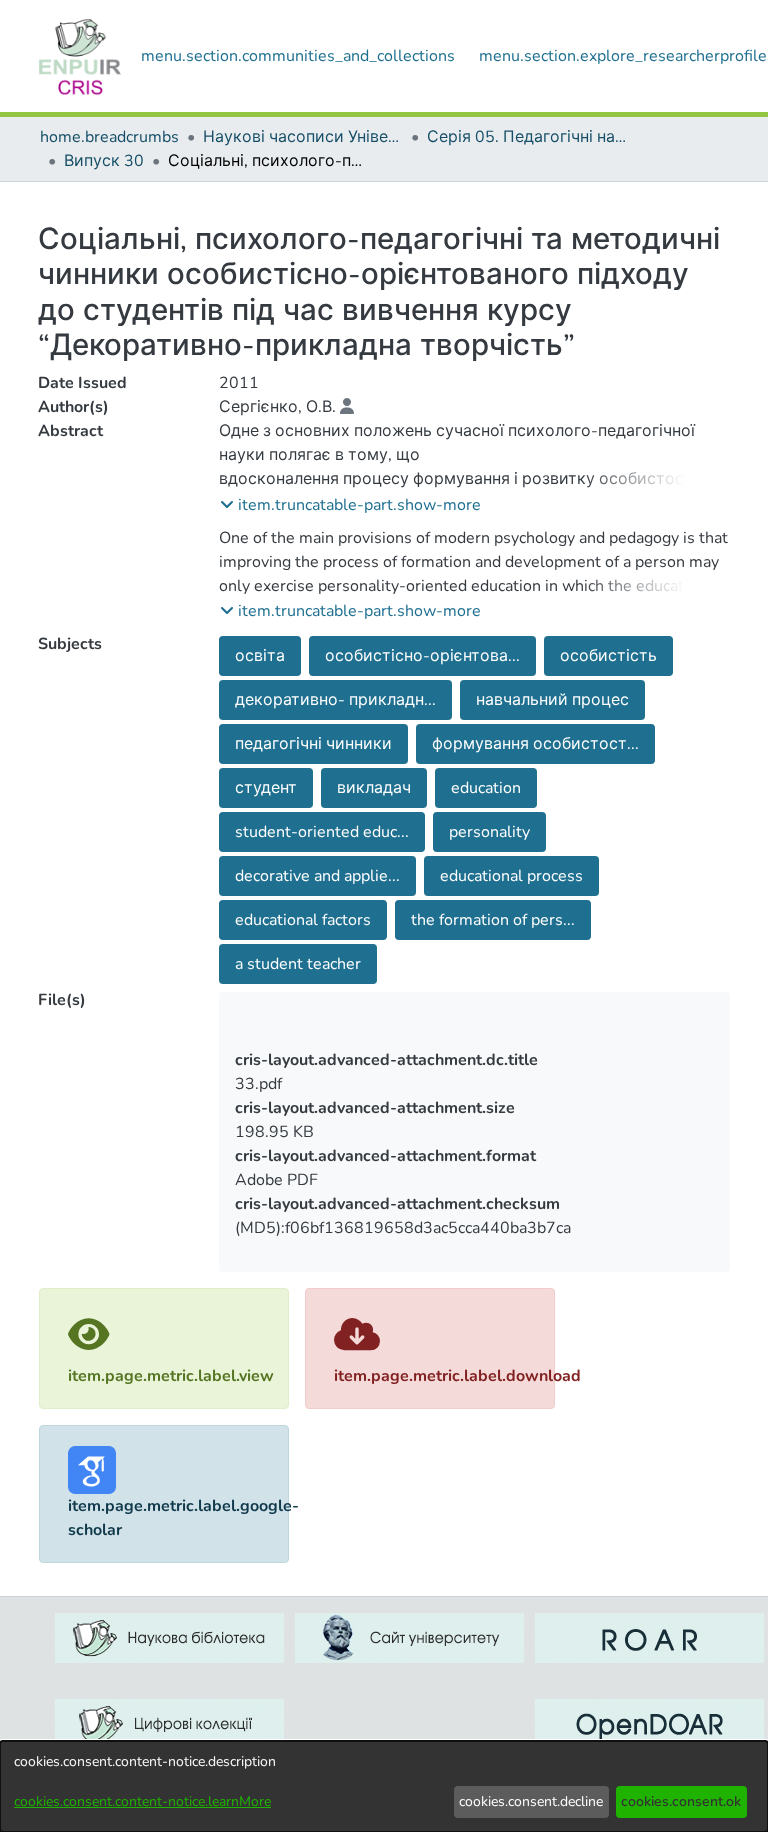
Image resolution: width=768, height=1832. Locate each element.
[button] (350, 505)
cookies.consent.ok (681, 1801)
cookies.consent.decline (531, 1801)
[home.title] (80, 56)
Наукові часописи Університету (303, 137)
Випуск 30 (104, 161)
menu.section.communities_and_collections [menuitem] (298, 56)
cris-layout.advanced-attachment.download (543, 1218)
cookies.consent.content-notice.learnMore (142, 1801)
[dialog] (384, 1786)
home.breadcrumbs (109, 137)
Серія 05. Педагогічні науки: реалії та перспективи (527, 137)
